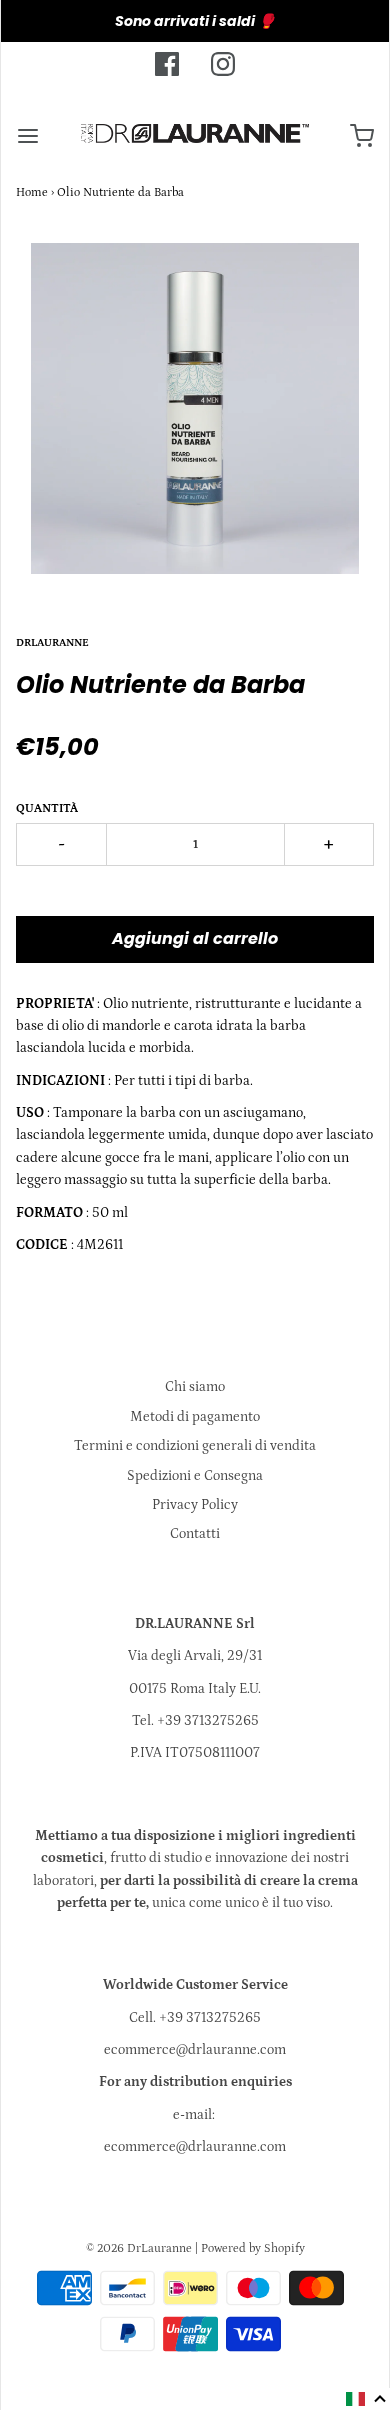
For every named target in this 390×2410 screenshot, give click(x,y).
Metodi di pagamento (195, 1417)
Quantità (47, 808)
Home (32, 192)
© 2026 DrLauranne (139, 2248)
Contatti (195, 1534)
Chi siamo (195, 1387)
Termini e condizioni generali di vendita (195, 1446)
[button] (366, 2399)
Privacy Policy (195, 1505)
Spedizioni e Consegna (195, 1476)
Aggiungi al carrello (195, 938)
